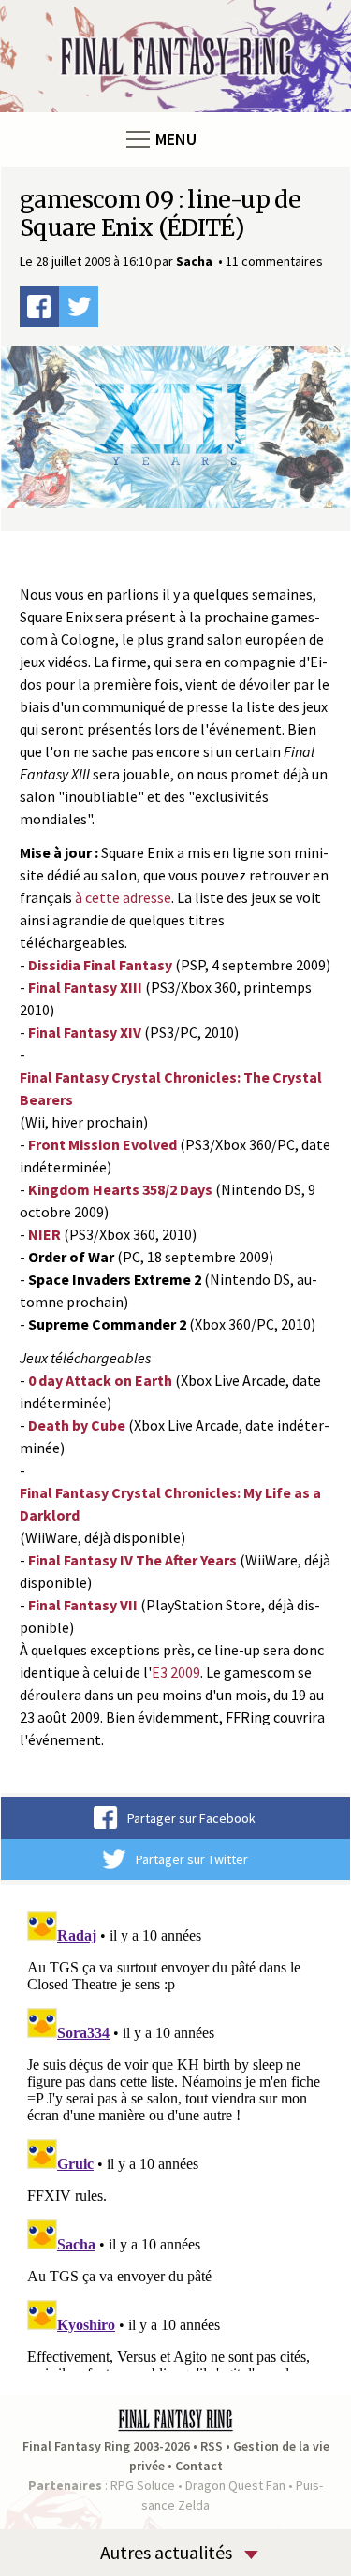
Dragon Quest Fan (235, 2485)
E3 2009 (176, 1672)
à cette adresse (123, 897)
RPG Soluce (143, 2485)
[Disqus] (175, 2137)
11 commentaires (274, 261)
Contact (199, 2466)
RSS (212, 2446)
